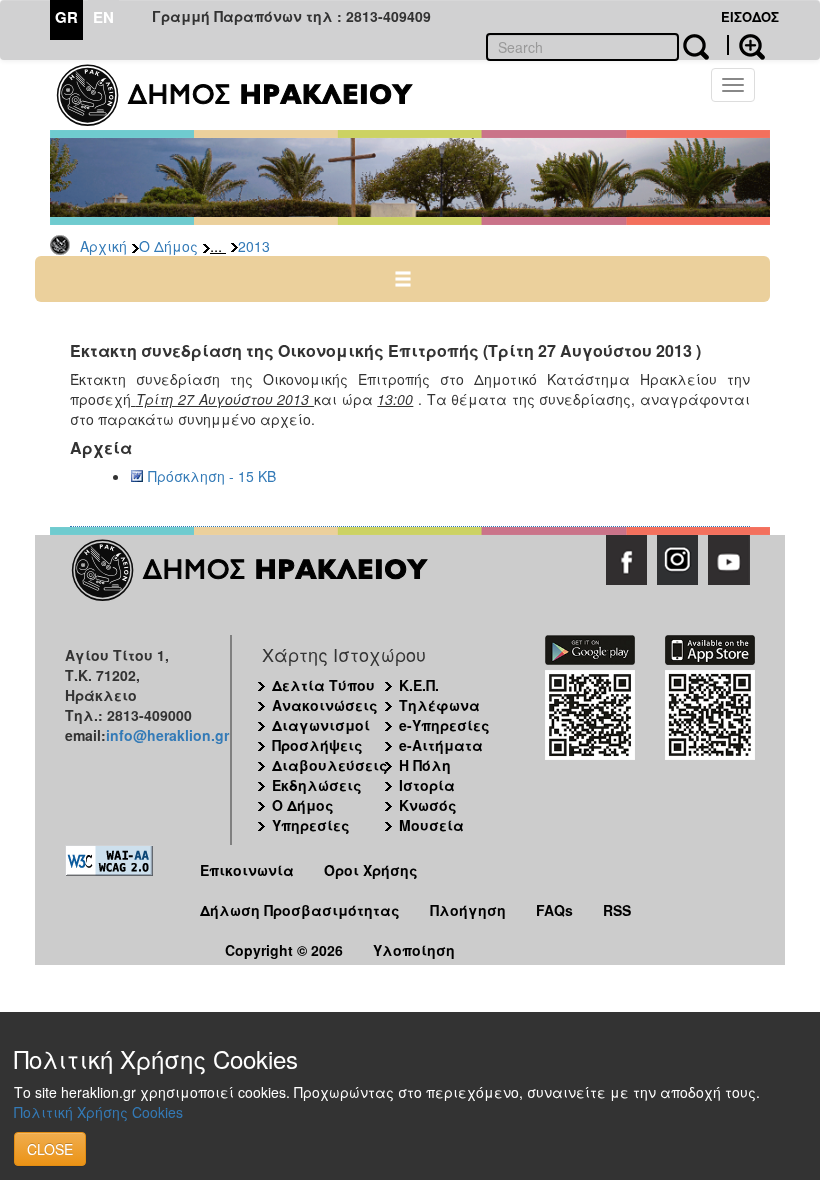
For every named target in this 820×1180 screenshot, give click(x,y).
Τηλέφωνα (439, 705)
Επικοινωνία (247, 870)
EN (103, 17)
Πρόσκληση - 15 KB (212, 476)
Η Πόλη (425, 765)
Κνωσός (428, 805)
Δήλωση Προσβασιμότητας (300, 910)
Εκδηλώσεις (317, 785)
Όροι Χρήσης (371, 870)
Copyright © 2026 (284, 950)
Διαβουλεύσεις (330, 765)
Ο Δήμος (168, 246)
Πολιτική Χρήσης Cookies (98, 1112)
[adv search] (746, 45)
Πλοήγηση (468, 910)
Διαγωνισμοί (321, 725)
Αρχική (103, 246)
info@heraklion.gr (167, 735)
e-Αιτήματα (441, 745)
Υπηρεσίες (311, 825)
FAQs (554, 910)
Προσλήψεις (317, 745)
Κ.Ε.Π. (419, 685)
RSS (617, 910)
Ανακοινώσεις (325, 705)
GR (66, 17)
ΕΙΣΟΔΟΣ (750, 16)
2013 (254, 246)
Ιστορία (427, 785)
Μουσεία (431, 825)
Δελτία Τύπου (323, 685)
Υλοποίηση (414, 950)
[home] (247, 95)
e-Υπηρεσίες (444, 725)
